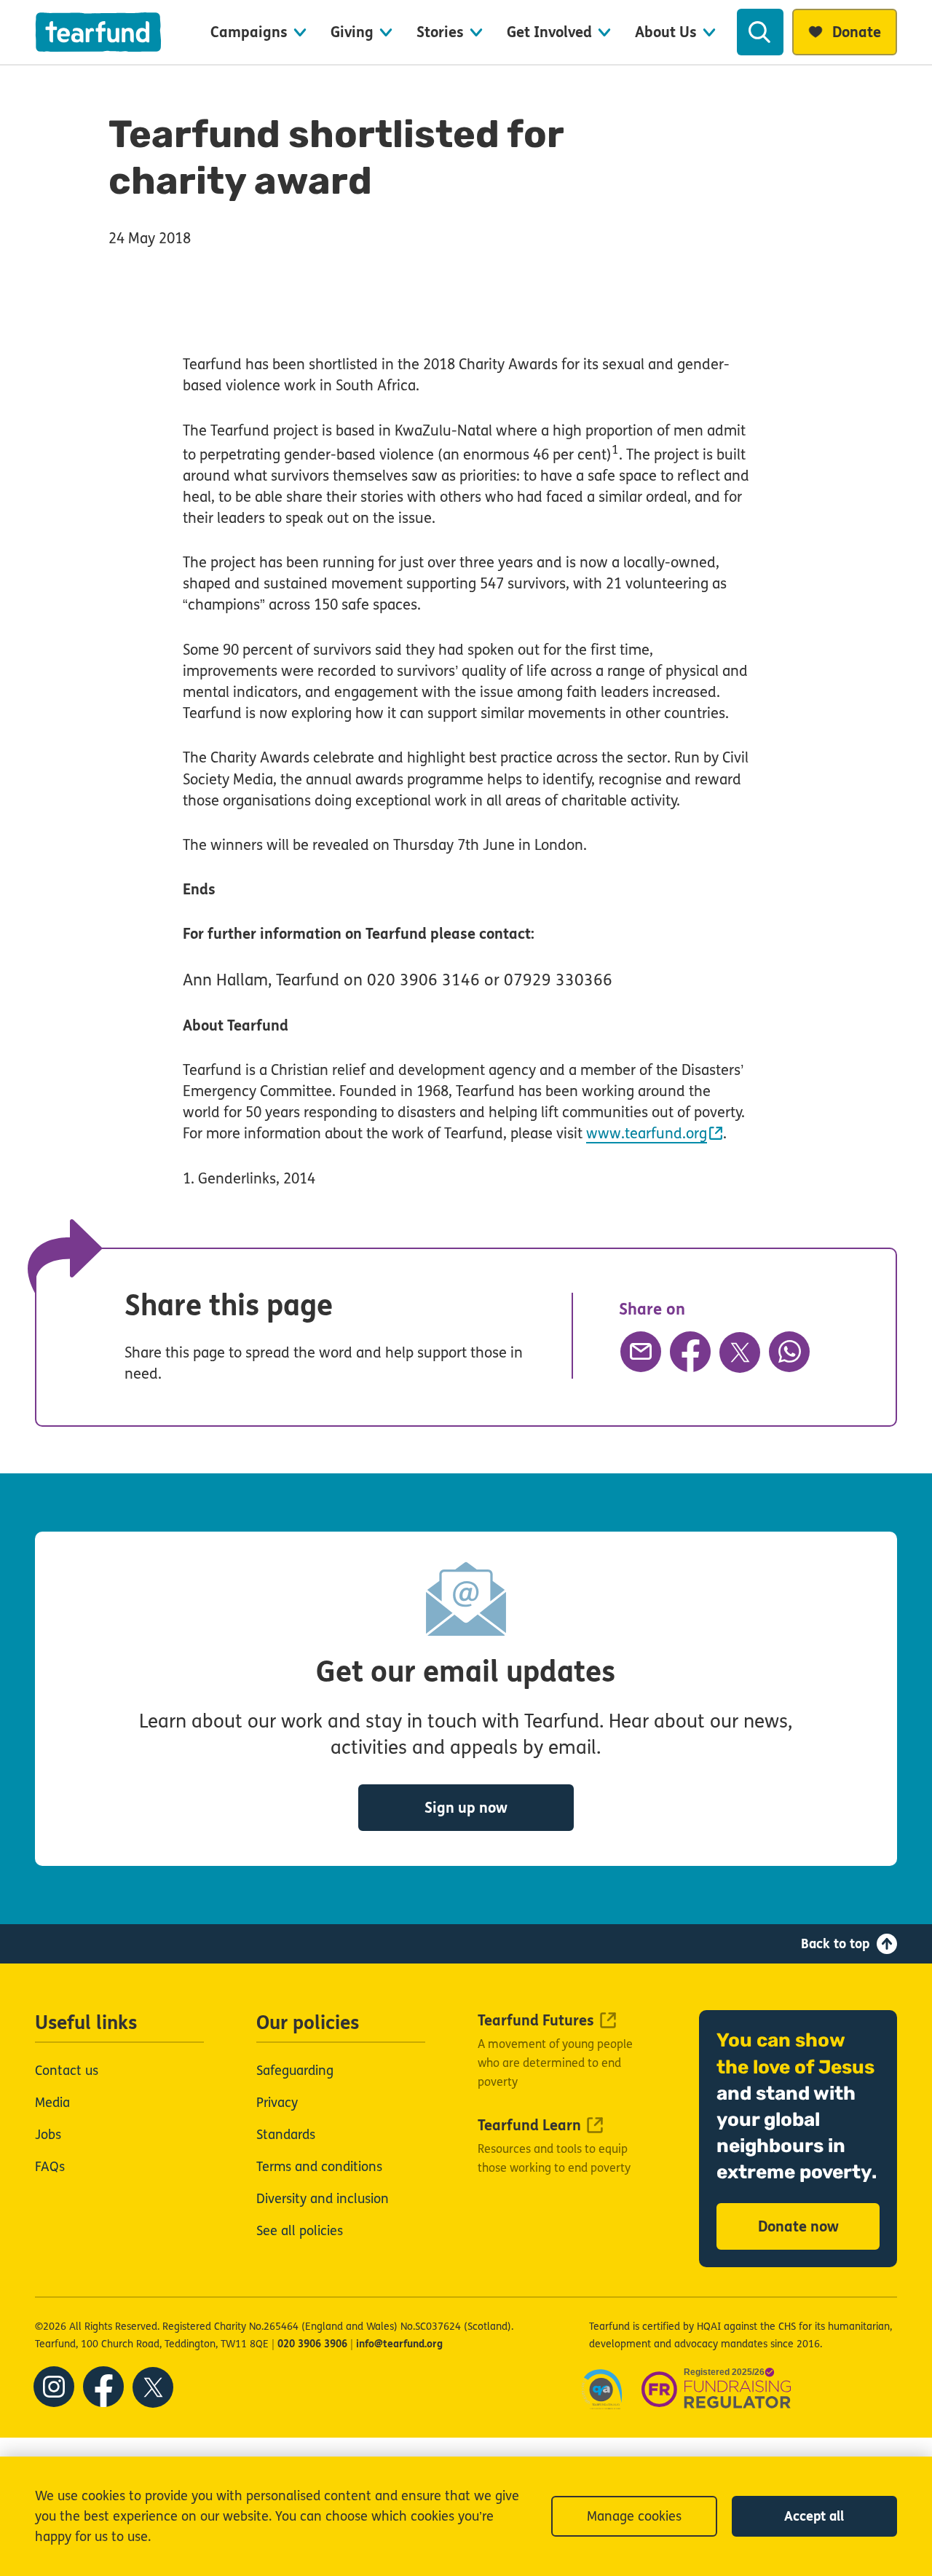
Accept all (814, 2516)
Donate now (798, 2227)
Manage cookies (634, 2516)
